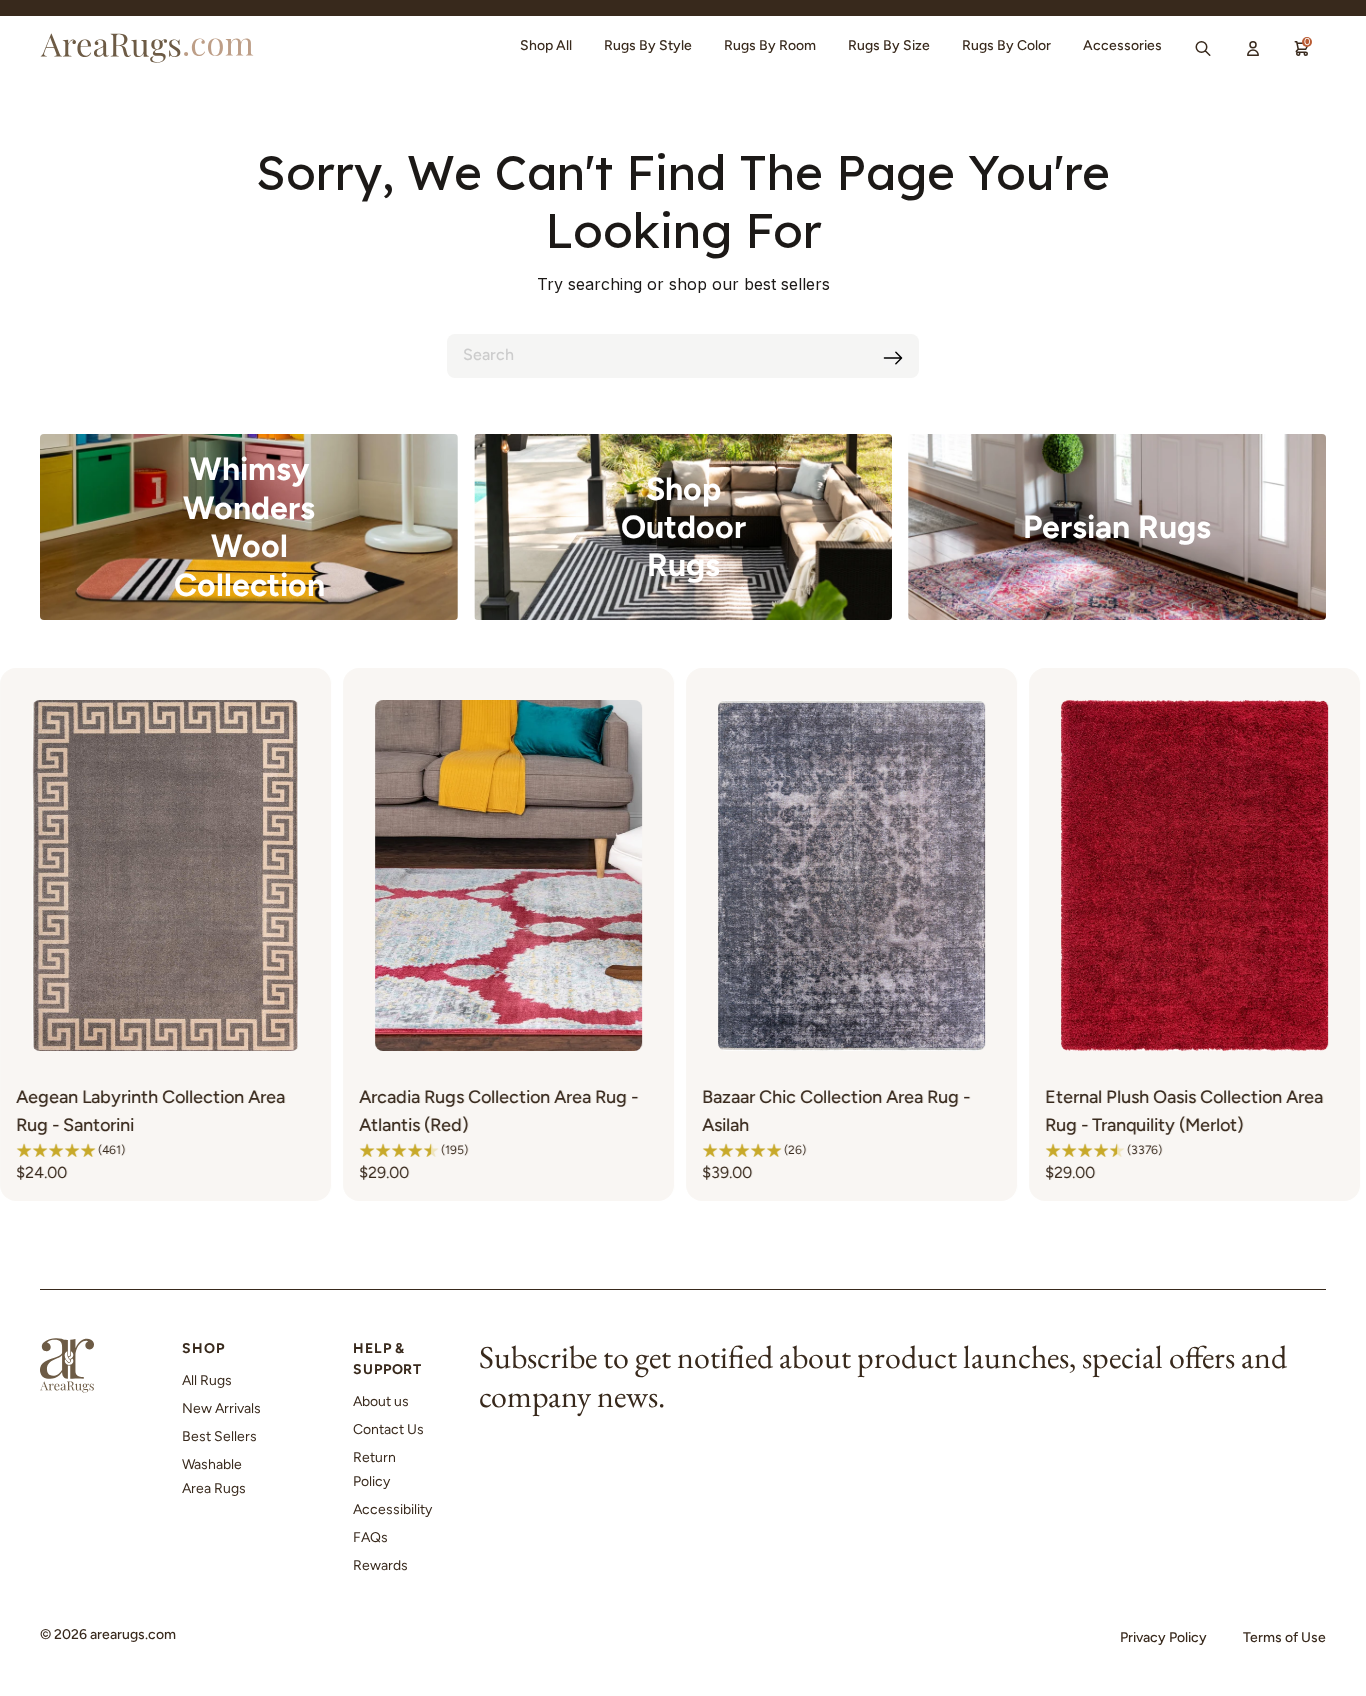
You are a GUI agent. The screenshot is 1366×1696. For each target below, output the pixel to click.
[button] (248, 1150)
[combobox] (683, 356)
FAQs (370, 1537)
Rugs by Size (889, 45)
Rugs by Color (1006, 45)
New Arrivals (221, 1408)
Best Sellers (219, 1436)
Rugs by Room (770, 45)
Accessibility (392, 1509)
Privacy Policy (1163, 1637)
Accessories (1122, 45)
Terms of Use (1284, 1637)
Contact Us (388, 1429)
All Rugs (207, 1380)
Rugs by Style (648, 45)
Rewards (380, 1565)
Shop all (546, 45)
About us (381, 1401)
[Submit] (893, 358)
